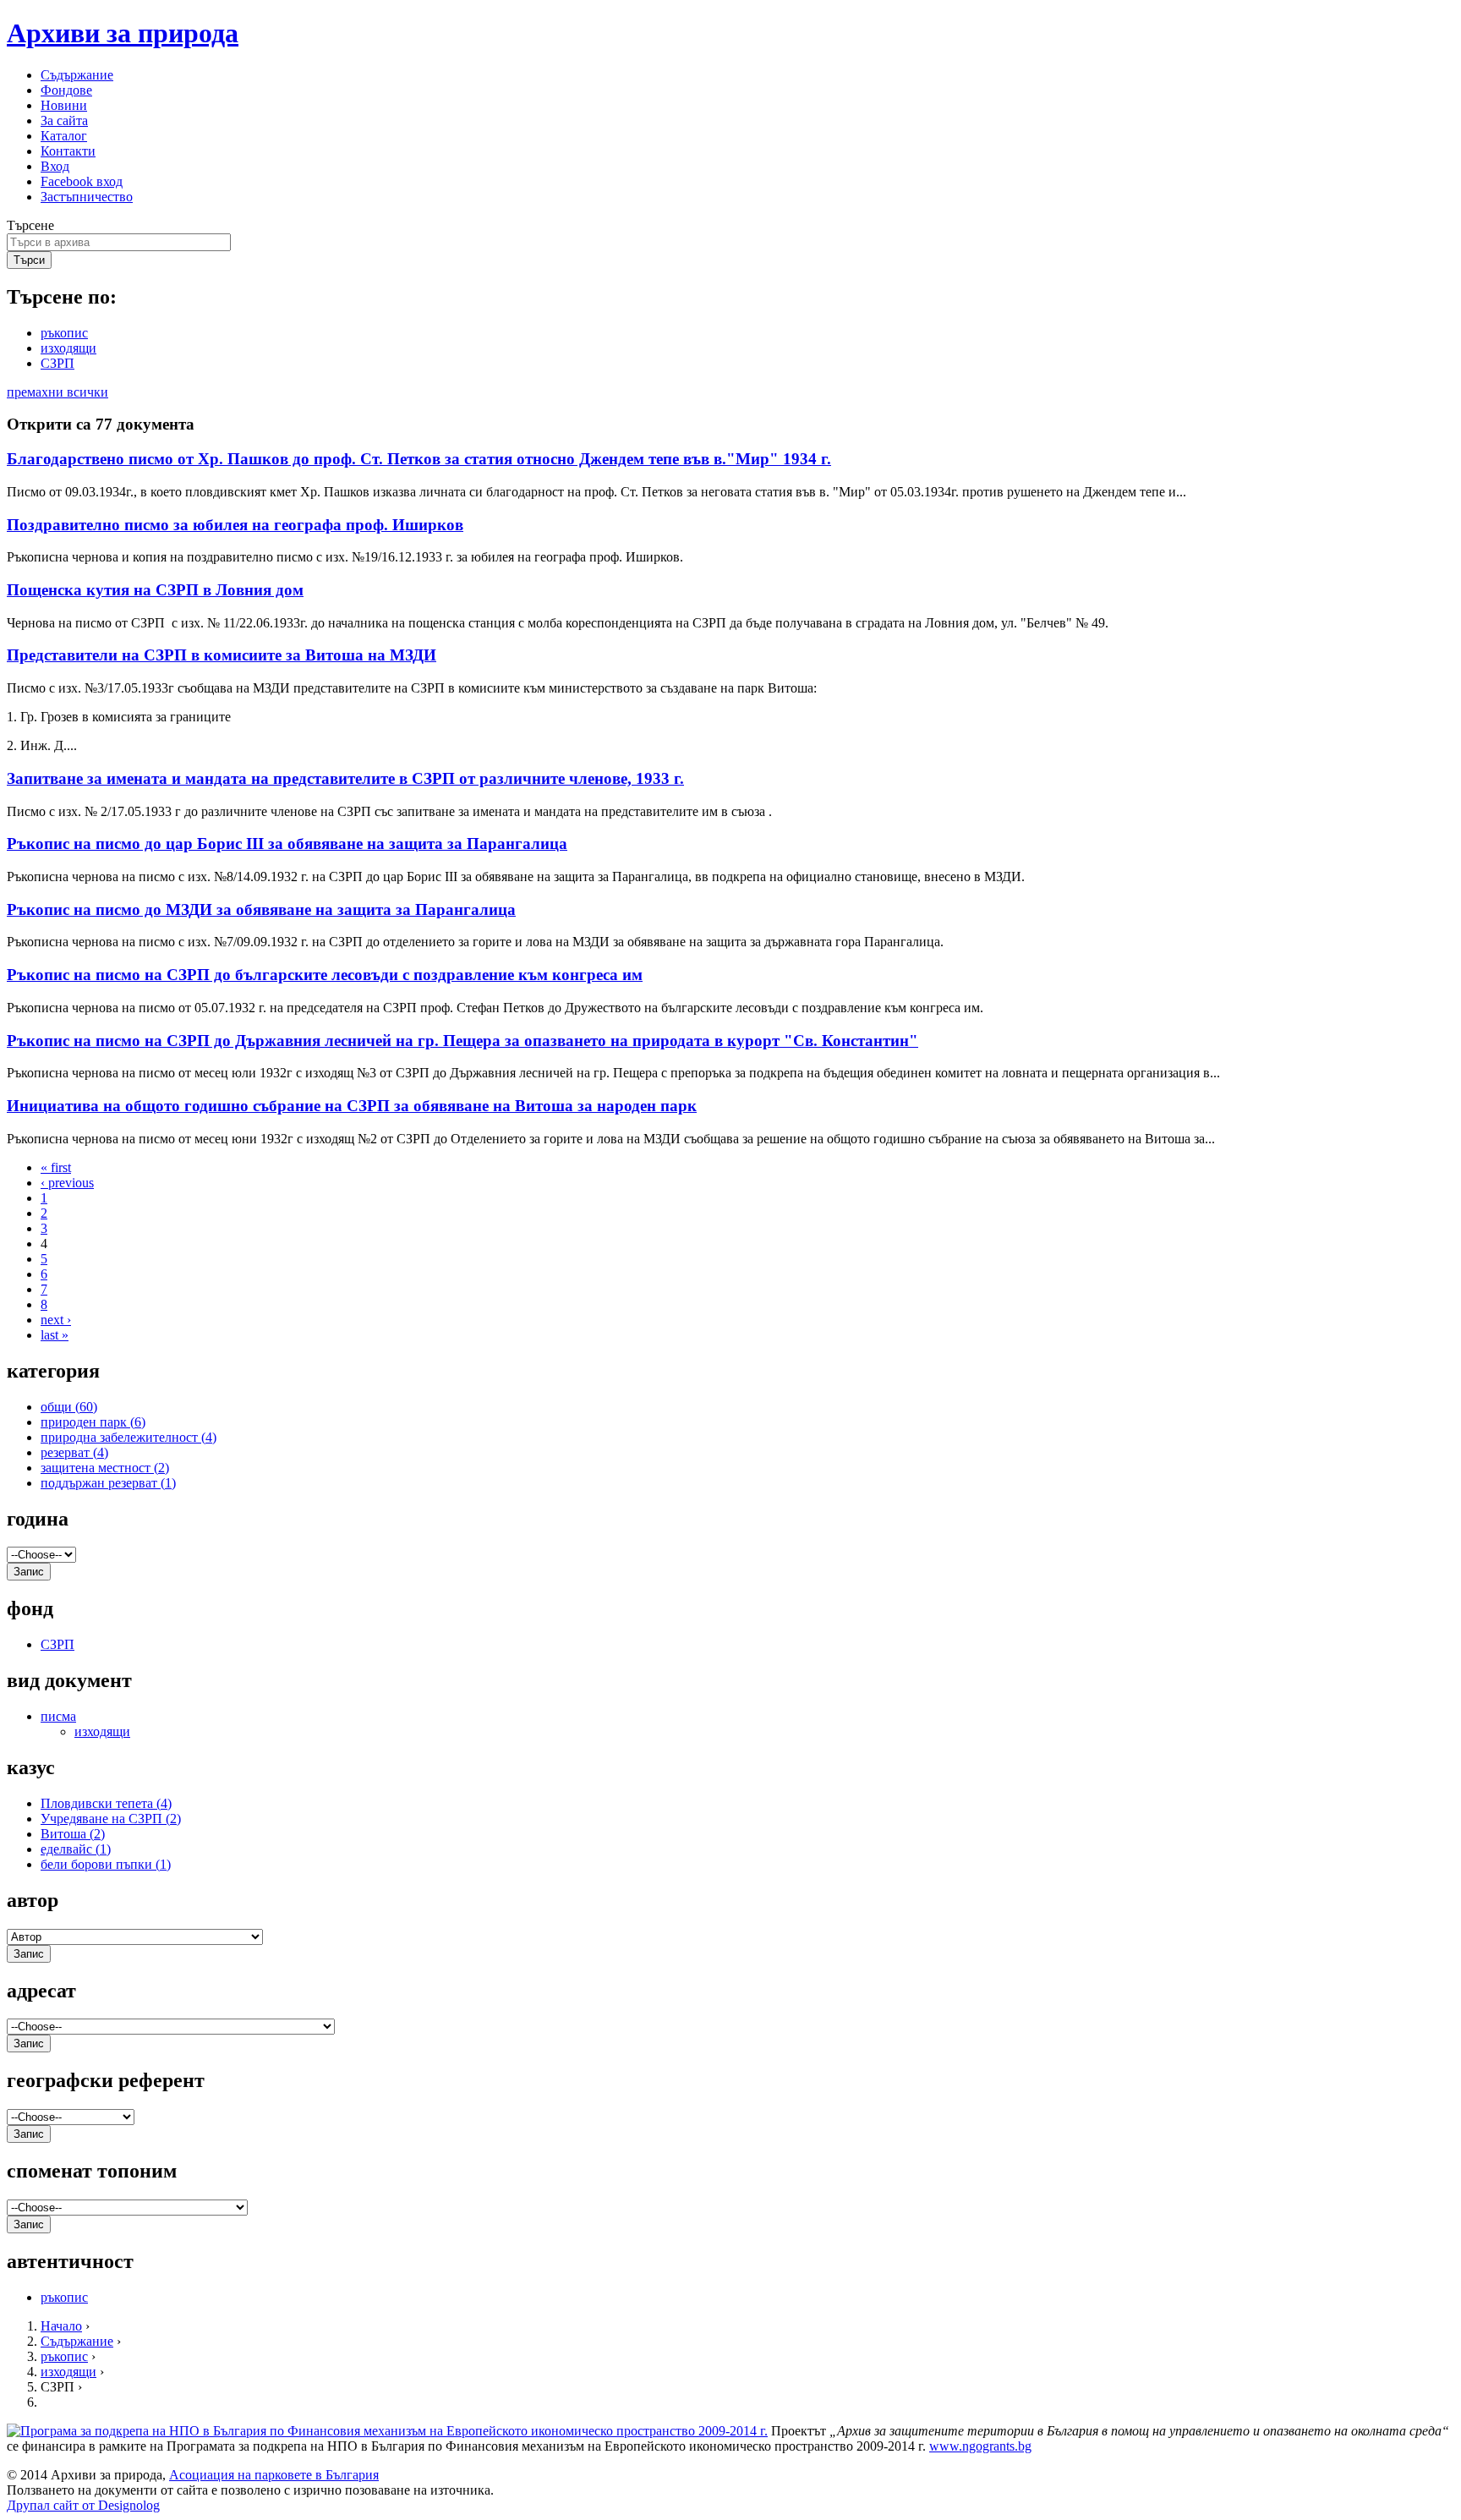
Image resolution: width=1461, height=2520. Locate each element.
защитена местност (105, 1468)
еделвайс (76, 1849)
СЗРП (57, 363)
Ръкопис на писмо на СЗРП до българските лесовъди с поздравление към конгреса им (325, 975)
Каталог (64, 136)
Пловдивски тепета (106, 1803)
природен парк (93, 1422)
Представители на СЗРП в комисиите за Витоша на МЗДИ (222, 655)
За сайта (64, 121)
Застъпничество (87, 197)
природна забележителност (129, 1437)
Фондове (66, 90)
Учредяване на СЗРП (111, 1819)
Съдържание (77, 75)
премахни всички (57, 392)
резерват (74, 1452)
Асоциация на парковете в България (274, 2475)
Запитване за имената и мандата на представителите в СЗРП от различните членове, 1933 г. (345, 778)
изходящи (68, 348)
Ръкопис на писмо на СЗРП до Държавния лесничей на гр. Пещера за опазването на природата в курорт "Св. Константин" (462, 1041)
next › (56, 1320)
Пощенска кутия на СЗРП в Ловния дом (155, 590)
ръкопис (64, 333)
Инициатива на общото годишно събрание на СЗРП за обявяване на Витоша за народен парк (352, 1106)
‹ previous (67, 1183)
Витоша (73, 1834)
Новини (64, 105)
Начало (61, 2326)
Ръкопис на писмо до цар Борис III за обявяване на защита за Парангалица (287, 844)
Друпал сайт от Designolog (83, 2505)
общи (69, 1407)
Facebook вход (82, 181)
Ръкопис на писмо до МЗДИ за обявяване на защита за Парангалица (261, 909)
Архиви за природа (123, 33)
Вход (55, 166)
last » (55, 1335)
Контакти (68, 151)
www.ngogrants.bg (980, 2446)
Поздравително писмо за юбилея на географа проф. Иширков (235, 525)
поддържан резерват (108, 1483)
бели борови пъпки (106, 1864)
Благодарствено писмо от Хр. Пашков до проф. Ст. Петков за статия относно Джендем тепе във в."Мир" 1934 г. (419, 459)
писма (58, 1716)
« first (56, 1167)
